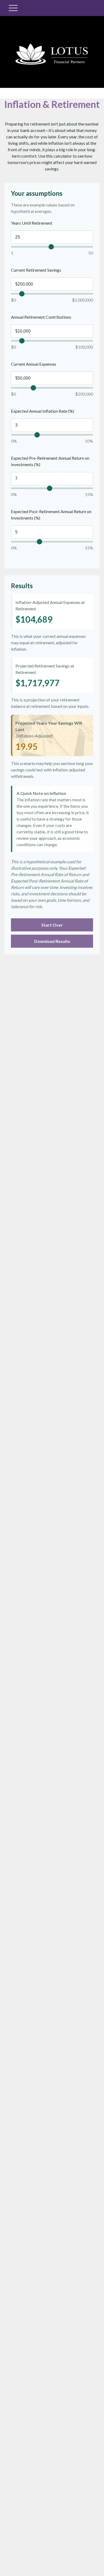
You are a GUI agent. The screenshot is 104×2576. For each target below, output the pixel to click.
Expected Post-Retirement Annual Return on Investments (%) (51, 515)
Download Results (52, 941)
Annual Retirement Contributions (41, 317)
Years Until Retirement (32, 223)
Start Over (52, 925)
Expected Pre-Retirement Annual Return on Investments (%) (50, 461)
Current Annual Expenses (34, 364)
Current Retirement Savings (36, 270)
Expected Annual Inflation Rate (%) (43, 411)
